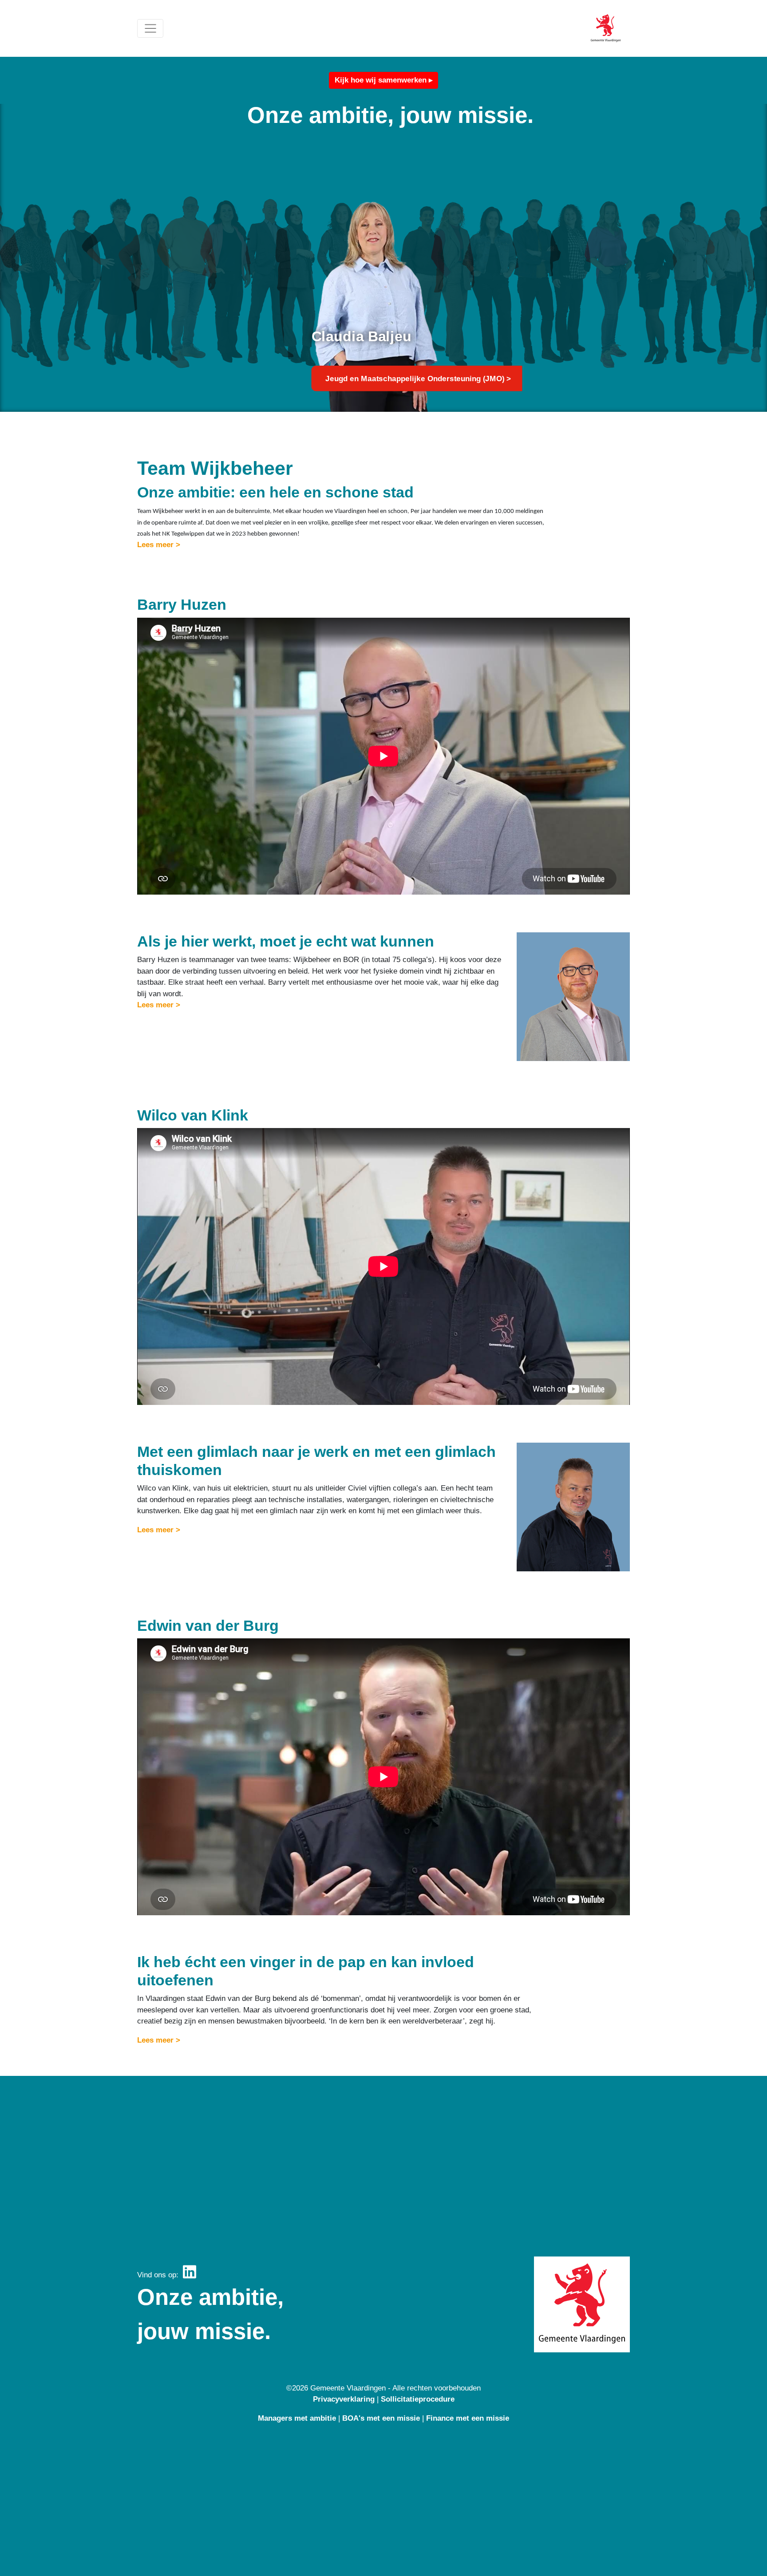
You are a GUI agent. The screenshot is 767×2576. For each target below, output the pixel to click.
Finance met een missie (468, 2418)
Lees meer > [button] (159, 545)
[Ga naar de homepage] (606, 29)
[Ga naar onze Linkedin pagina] (190, 2275)
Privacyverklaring (344, 2399)
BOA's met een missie (381, 2418)
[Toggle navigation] (150, 28)
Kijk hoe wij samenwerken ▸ (384, 80)
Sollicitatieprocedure (418, 2399)
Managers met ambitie (297, 2418)
